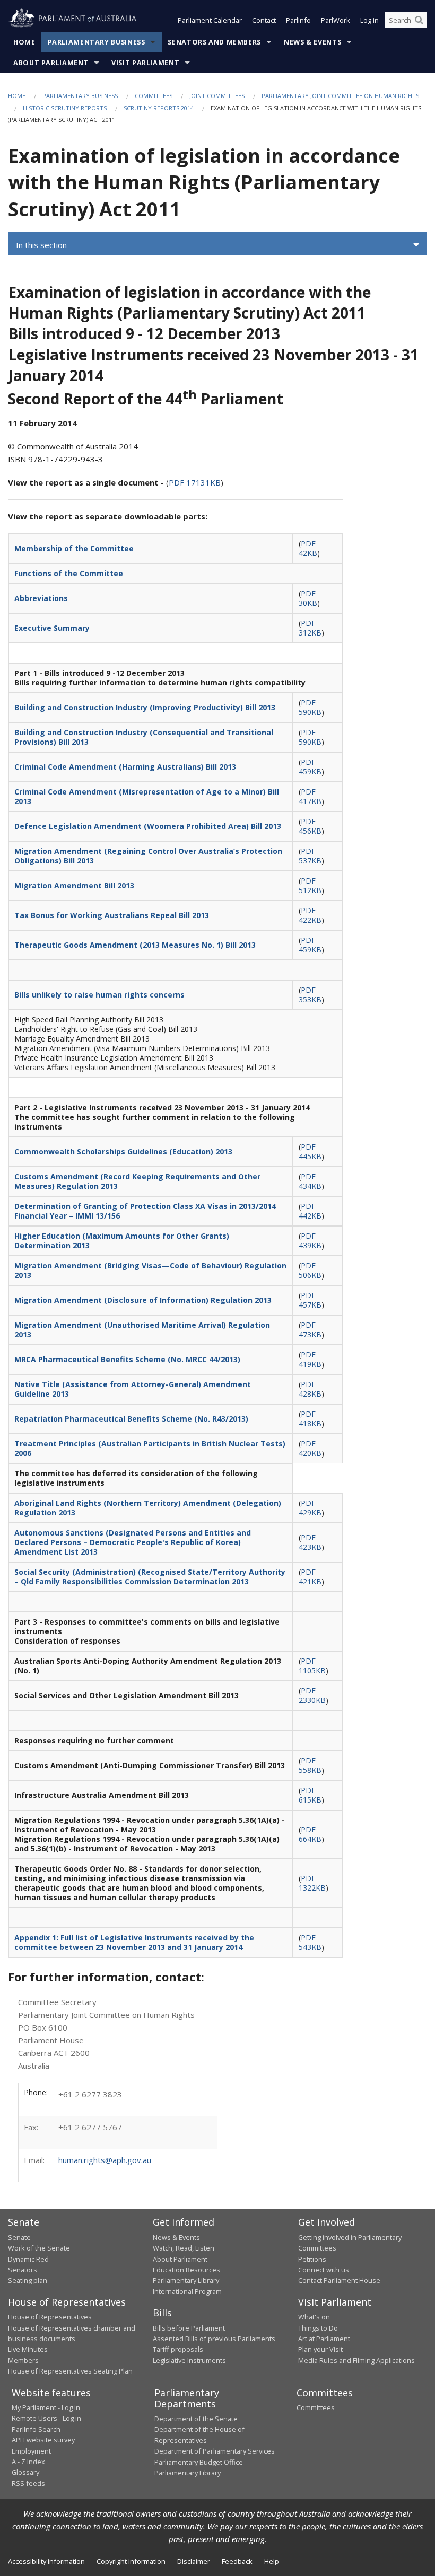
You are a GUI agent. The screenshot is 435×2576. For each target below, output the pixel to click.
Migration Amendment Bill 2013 (74, 885)
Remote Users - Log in (46, 2418)
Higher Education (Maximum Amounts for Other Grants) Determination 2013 (122, 1241)
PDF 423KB (310, 1542)
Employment (31, 2451)
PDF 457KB (310, 1300)
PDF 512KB (310, 885)
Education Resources (186, 2270)
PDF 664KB (310, 1834)
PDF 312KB (310, 628)
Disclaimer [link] (194, 2561)
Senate (19, 2237)
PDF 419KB (310, 1359)
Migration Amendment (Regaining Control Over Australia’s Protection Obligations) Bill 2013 (148, 856)
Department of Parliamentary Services (215, 2451)
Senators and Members (214, 42)
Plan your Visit (320, 2349)
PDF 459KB (310, 767)
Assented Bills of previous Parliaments (214, 2339)
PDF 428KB (310, 1389)
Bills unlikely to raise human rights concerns (99, 995)
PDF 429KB (310, 1508)
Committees (154, 96)
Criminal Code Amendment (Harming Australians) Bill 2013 (125, 767)
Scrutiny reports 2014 (159, 108)
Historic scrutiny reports (65, 108)
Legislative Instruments (189, 2360)
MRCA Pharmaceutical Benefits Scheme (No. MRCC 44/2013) (127, 1359)
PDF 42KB (308, 548)
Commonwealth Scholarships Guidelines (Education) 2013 (123, 1152)
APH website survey (43, 2440)
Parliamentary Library (186, 2280)
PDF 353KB (310, 995)
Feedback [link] (237, 2561)
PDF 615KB (310, 1795)
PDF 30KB (308, 598)
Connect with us (324, 2270)
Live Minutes (28, 2349)
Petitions (312, 2259)
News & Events (312, 42)
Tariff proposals (178, 2349)
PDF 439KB (310, 1241)
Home (24, 42)
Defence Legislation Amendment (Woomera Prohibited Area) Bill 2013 (148, 826)
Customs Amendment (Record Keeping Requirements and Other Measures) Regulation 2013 (137, 1181)
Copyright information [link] (131, 2561)
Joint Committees (217, 96)
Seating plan (28, 2280)
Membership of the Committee (74, 548)
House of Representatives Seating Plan (70, 2371)
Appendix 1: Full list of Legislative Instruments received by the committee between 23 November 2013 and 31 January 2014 (134, 1942)
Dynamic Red (28, 2259)
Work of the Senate (39, 2248)
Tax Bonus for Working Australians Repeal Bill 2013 (112, 915)
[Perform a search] (419, 20)
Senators (23, 2270)
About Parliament (51, 63)
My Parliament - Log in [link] (46, 2407)
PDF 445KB (310, 1152)
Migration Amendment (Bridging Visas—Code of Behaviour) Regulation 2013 (150, 1270)
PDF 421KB (310, 1577)
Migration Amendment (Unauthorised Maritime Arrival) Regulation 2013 (142, 1330)
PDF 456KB (310, 826)
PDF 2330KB (312, 1695)
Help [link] (272, 2561)
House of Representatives (50, 2317)
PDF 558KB (310, 1765)
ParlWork (336, 20)
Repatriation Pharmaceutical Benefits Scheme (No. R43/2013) (131, 1419)
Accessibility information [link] (46, 2561)
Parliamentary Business (97, 42)
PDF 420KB (310, 1448)
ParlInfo (298, 20)
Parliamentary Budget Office (199, 2462)
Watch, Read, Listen (184, 2248)
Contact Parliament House (339, 2280)
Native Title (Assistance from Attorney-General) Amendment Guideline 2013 (133, 1389)
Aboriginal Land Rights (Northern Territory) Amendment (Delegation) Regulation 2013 (148, 1508)
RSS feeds (28, 2483)
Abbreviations (41, 598)
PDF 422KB (310, 915)
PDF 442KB (310, 1211)
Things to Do (318, 2328)
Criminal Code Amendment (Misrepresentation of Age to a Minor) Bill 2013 (147, 796)
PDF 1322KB (312, 1883)
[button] (217, 245)
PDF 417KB (310, 796)
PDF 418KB (310, 1419)
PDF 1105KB (312, 1666)
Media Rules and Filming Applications (356, 2360)
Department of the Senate (196, 2419)
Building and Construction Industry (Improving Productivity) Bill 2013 (145, 707)
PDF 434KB (310, 1181)
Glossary (25, 2472)
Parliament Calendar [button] (210, 20)
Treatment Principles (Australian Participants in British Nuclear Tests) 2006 (150, 1448)
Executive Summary (52, 628)
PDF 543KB (310, 1942)
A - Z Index (28, 2462)
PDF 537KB (310, 856)
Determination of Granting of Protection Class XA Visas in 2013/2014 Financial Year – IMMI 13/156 (145, 1211)
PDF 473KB (310, 1330)
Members (23, 2360)
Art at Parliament (324, 2339)
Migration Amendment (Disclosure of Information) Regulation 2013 (143, 1300)
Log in (369, 20)
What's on (314, 2317)
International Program (187, 2291)
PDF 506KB (310, 1270)
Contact (264, 20)
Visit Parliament (145, 63)
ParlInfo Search (36, 2429)
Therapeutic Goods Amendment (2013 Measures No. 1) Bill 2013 (135, 945)
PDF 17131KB (195, 482)
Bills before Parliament (189, 2328)
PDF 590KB (310, 707)
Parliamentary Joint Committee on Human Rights (340, 96)
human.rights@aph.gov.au (105, 2160)
